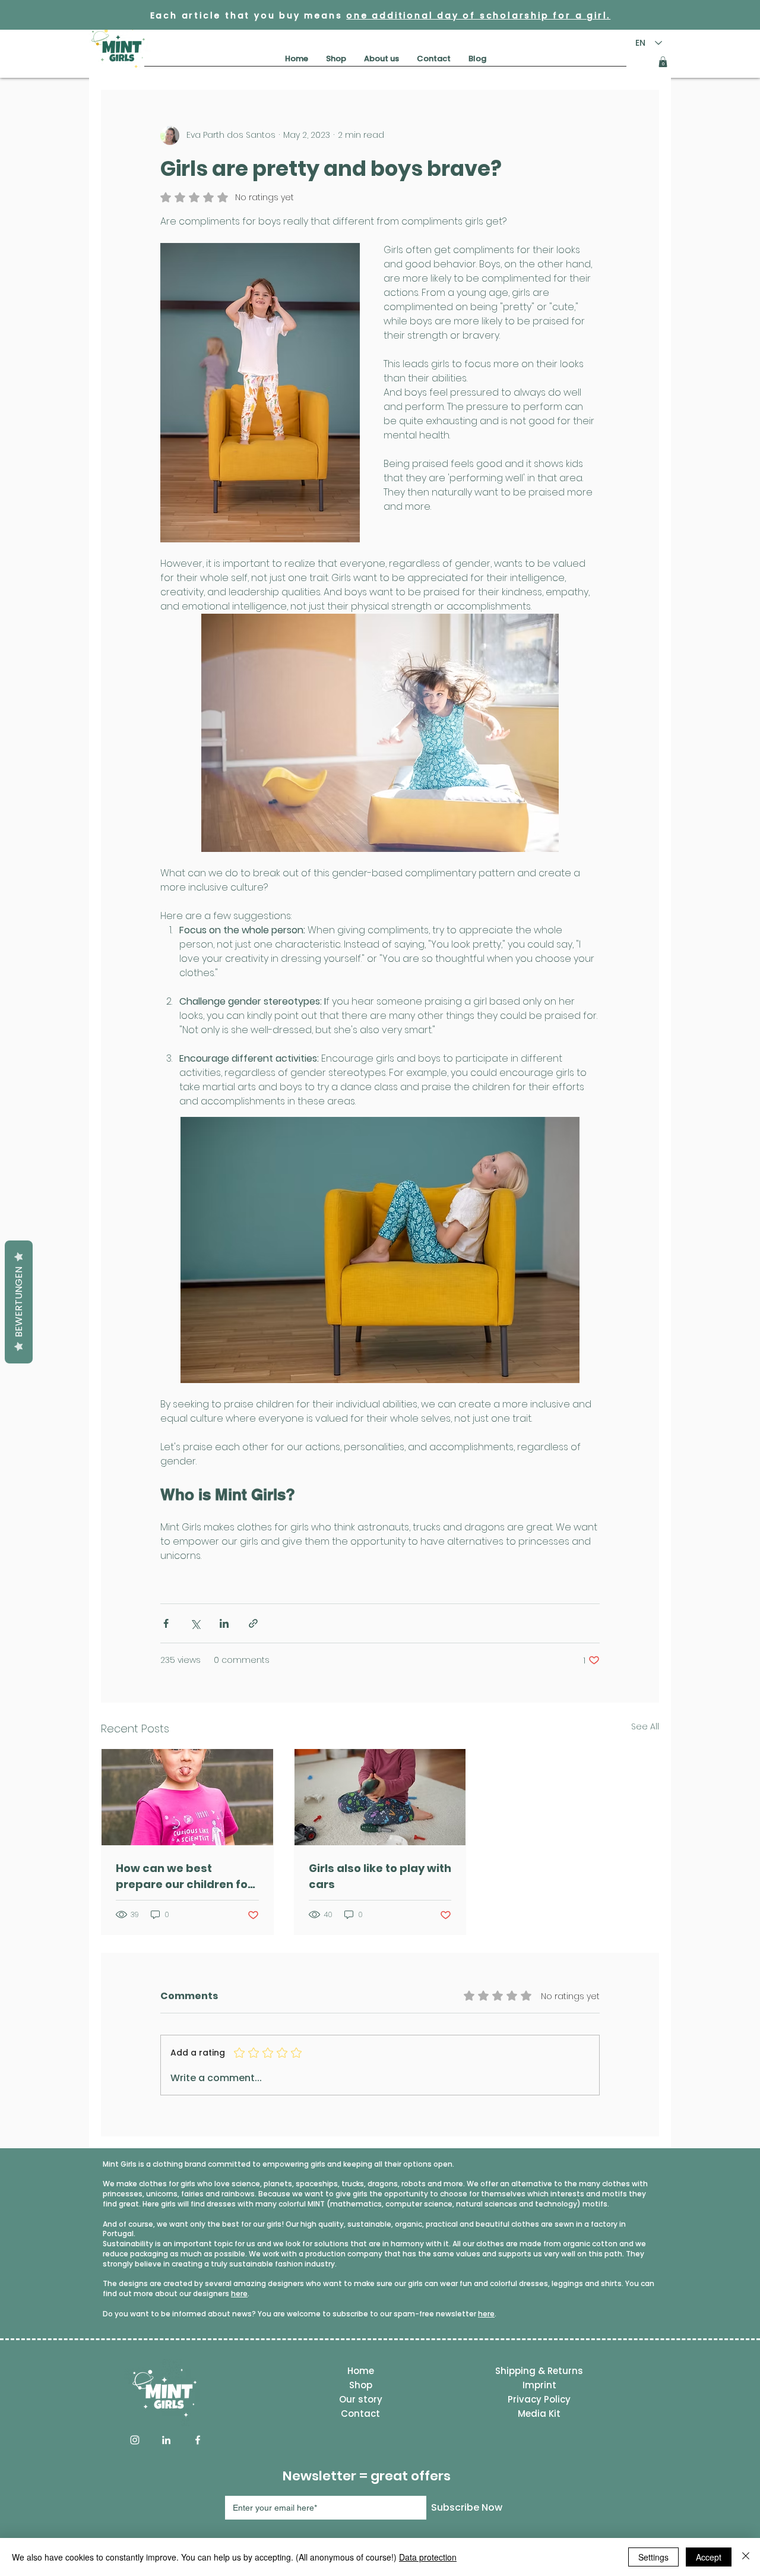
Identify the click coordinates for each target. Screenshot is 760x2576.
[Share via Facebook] (166, 1623)
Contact (360, 2414)
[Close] (746, 2557)
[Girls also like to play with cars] (380, 1797)
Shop (361, 2385)
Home (361, 2371)
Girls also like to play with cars (380, 1876)
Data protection (428, 2557)
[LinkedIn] (166, 2440)
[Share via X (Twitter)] (195, 1623)
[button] (663, 62)
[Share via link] (253, 1623)
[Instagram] (135, 2440)
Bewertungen (19, 1302)
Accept (709, 2557)
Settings (653, 2557)
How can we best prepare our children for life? (184, 1876)
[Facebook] (198, 2440)
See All (645, 1726)
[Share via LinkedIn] (224, 1623)
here (239, 2294)
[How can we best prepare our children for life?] (187, 1797)
